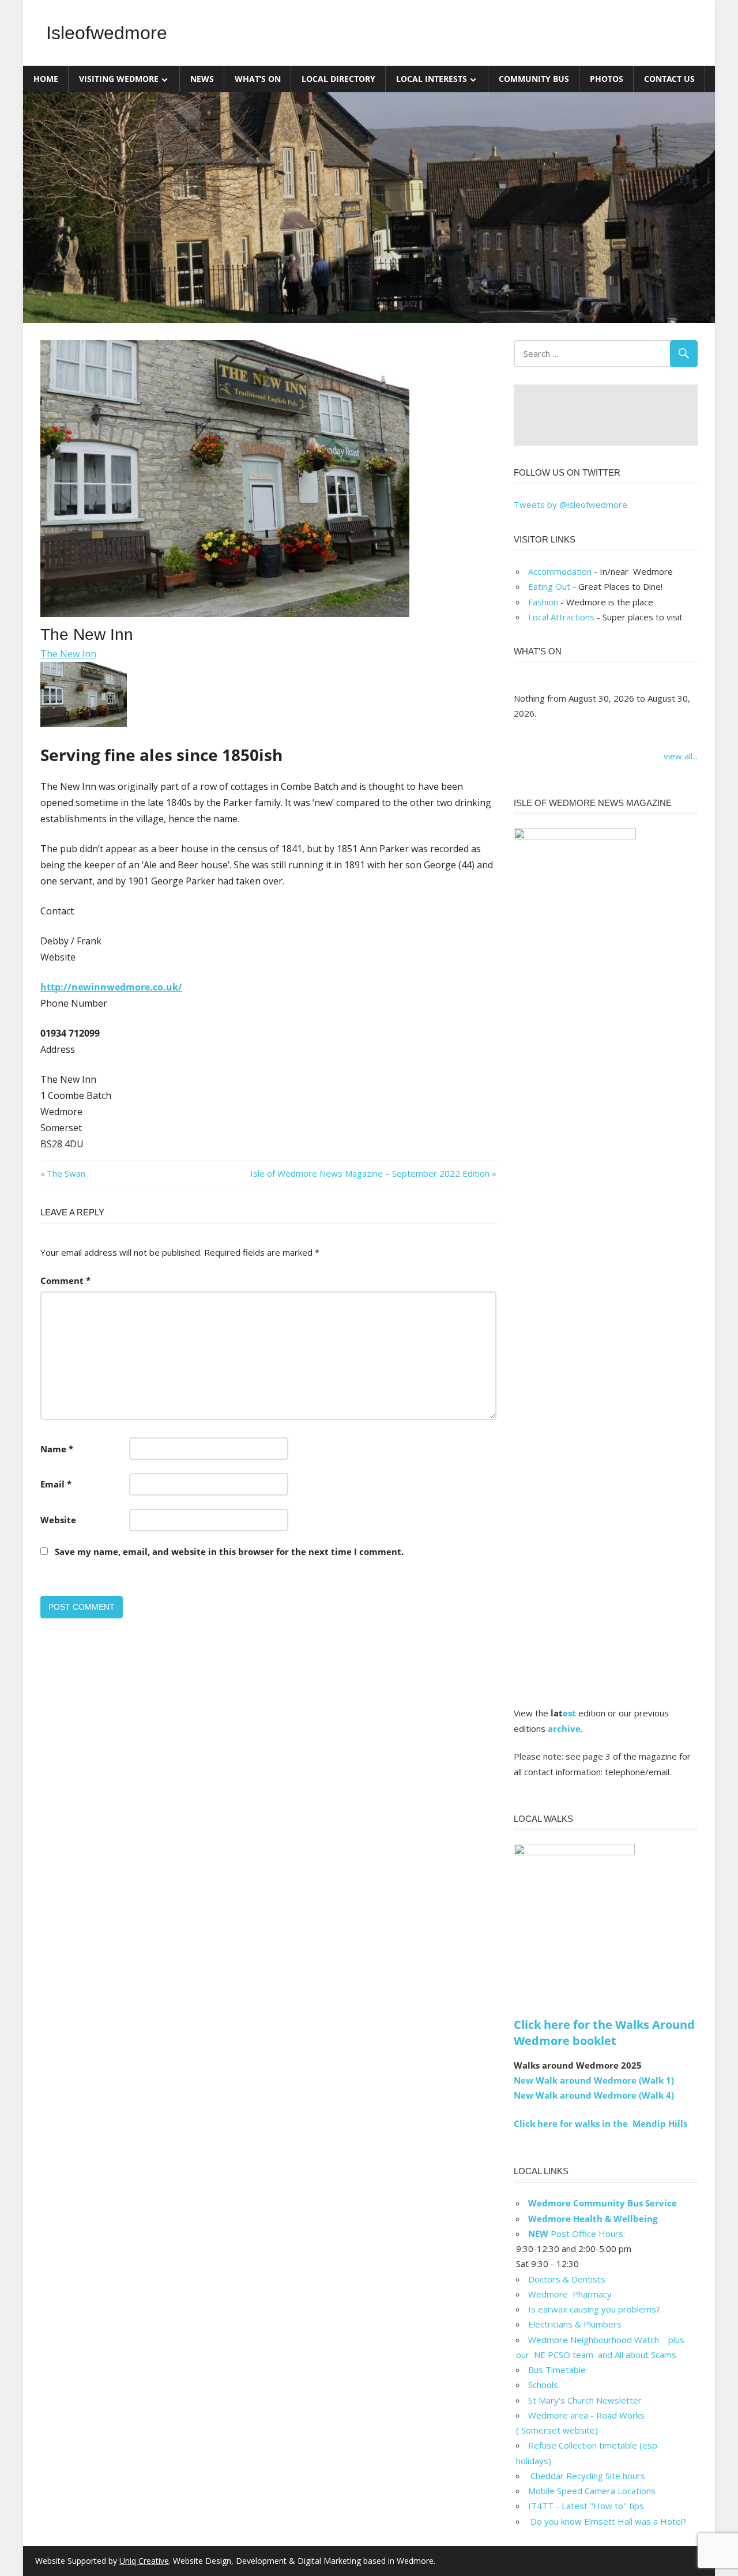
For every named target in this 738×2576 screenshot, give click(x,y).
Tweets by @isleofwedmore (571, 504)
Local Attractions (561, 617)
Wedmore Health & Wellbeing (593, 2219)
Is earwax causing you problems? (594, 2309)
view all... (681, 756)
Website (58, 1520)
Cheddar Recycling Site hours (594, 2476)
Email (56, 1484)
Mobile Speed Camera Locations (592, 2491)
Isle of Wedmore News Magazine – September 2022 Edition (370, 1173)
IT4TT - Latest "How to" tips (586, 2506)
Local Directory (338, 79)
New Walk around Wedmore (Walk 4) (594, 2095)
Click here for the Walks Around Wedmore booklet (604, 2033)
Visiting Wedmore (119, 79)
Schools (543, 2385)
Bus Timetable (557, 2370)
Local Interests (432, 79)
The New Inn (68, 654)
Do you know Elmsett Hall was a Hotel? (607, 2521)
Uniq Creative (144, 2561)
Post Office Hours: (577, 2234)
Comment (65, 1281)
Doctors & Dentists (567, 2279)
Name (57, 1449)
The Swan (66, 1173)
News (202, 79)
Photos (607, 79)
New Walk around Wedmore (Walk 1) (594, 2080)
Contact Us (669, 79)
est (569, 1713)
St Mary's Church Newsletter (585, 2400)
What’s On (258, 79)
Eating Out (549, 586)
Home (46, 79)
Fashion (543, 602)
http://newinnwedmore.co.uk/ (111, 987)
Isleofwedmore (107, 33)
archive (564, 1728)
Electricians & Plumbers (575, 2324)
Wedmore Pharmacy (570, 2294)
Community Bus (534, 79)
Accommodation (560, 571)
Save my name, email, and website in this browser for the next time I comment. (229, 1551)
